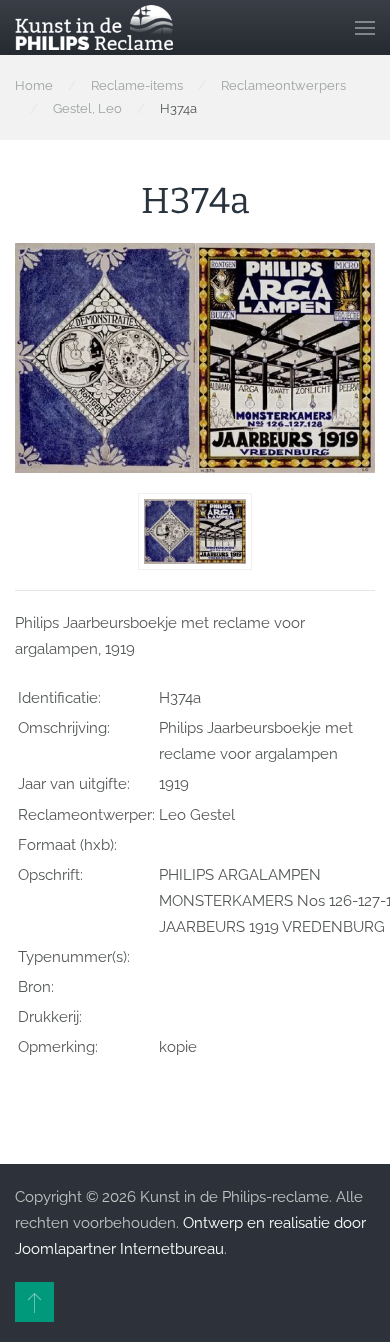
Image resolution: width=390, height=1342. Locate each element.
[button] (365, 27)
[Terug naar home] (94, 27)
